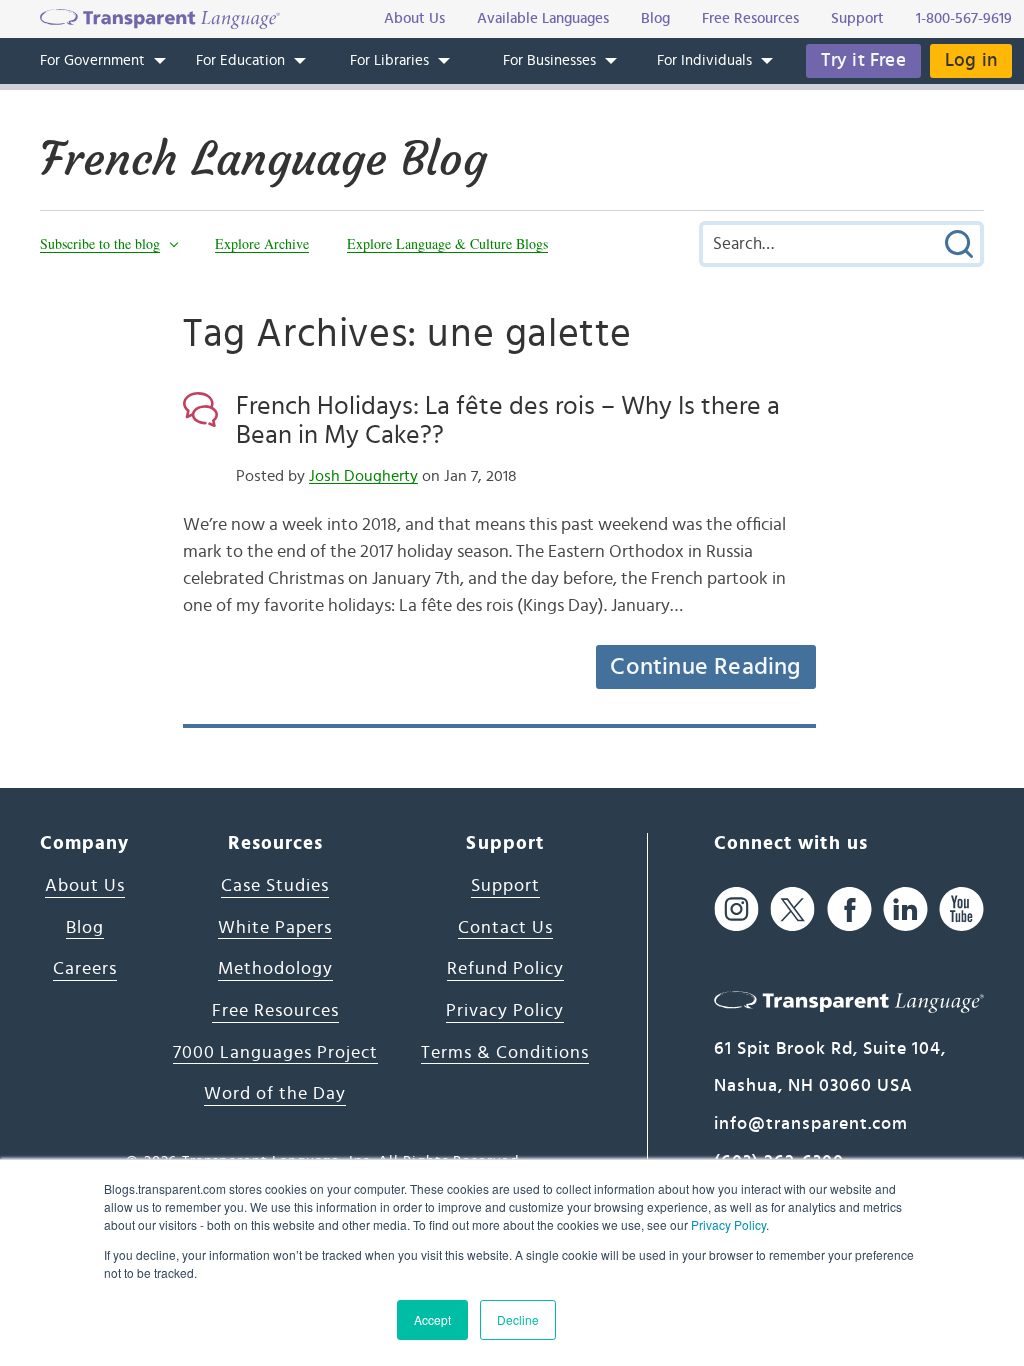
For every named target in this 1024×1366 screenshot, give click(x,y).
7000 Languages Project (275, 1053)
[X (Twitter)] (792, 908)
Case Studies (275, 886)
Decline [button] (518, 1319)
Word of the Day (275, 1094)
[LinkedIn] (905, 908)
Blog (85, 928)
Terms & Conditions (505, 1053)
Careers (85, 969)
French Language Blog (263, 159)
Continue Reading (705, 667)
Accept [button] (432, 1319)
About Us (85, 886)
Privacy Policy (728, 1224)
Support (505, 886)
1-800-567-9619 (964, 18)
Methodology (275, 969)
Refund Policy (505, 969)
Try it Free (863, 60)
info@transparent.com (811, 1124)
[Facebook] (849, 908)
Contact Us (505, 928)
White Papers (275, 928)
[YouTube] (961, 908)
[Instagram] (736, 908)
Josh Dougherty (363, 476)
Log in (971, 60)
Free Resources (275, 1011)
